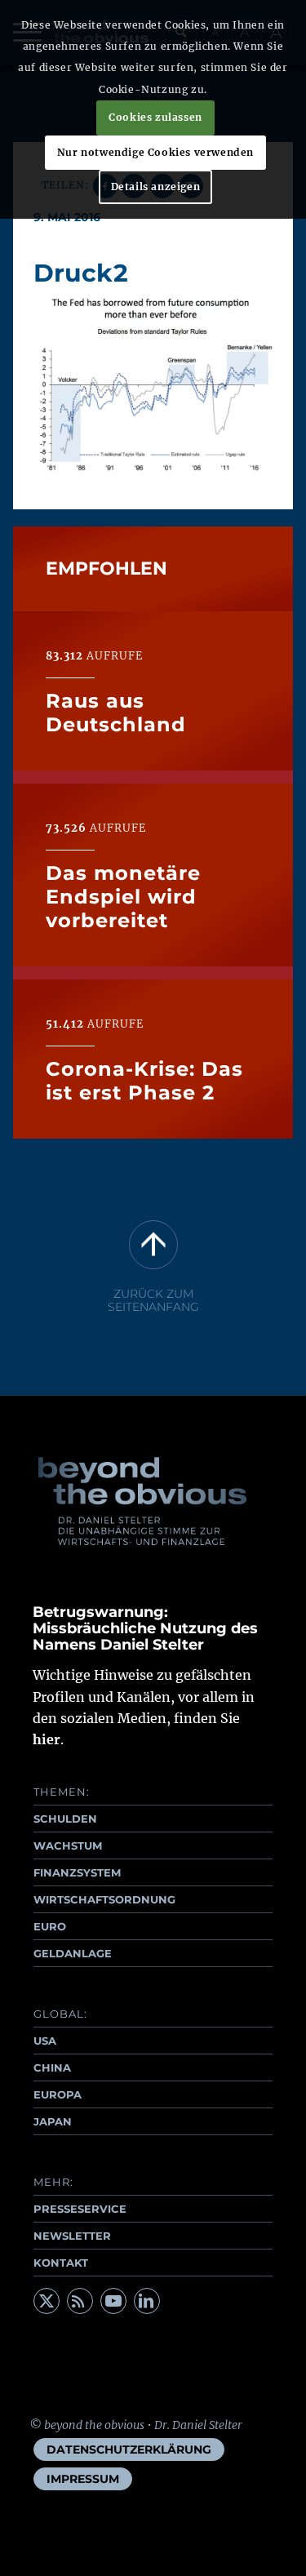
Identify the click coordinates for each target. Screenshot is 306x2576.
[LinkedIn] (147, 2301)
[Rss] (80, 2301)
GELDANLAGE (73, 1953)
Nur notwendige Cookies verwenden (155, 152)
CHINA (52, 2067)
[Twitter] (47, 2301)
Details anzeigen (156, 187)
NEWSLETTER (72, 2236)
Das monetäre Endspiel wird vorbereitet (123, 897)
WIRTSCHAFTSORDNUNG (104, 1899)
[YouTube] (113, 2301)
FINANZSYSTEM (77, 1872)
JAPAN (53, 2121)
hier (47, 1739)
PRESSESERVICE (80, 2209)
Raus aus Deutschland (116, 713)
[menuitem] (129, 2449)
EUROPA (58, 2094)
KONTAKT (61, 2263)
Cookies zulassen (155, 117)
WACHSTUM (68, 1845)
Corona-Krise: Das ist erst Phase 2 (144, 1081)
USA (45, 2041)
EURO (50, 1926)
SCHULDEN (65, 1819)
